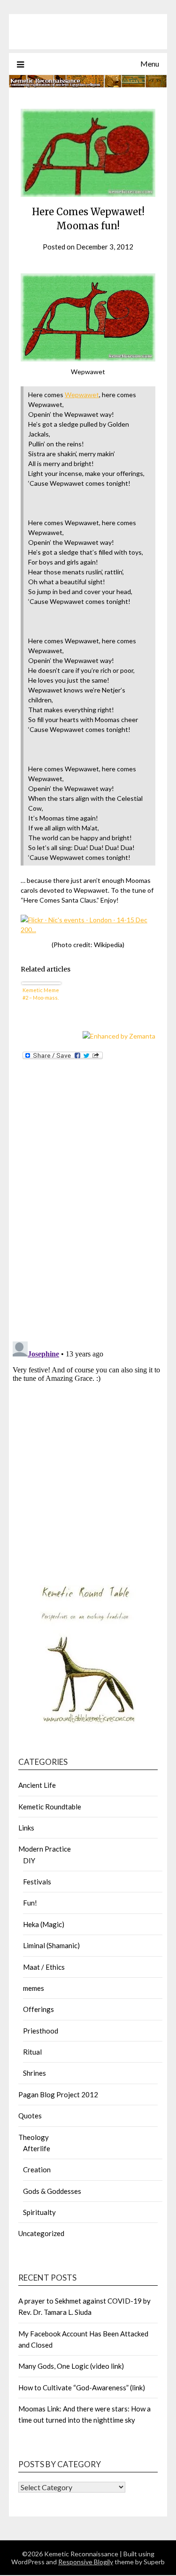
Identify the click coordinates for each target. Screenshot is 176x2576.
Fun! (30, 1903)
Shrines (34, 2073)
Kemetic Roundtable (50, 1807)
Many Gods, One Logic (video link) (71, 2366)
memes (34, 1988)
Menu (150, 64)
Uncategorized (41, 2233)
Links (26, 1828)
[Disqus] (88, 1212)
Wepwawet (82, 395)
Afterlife (37, 2148)
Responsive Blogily (86, 2562)
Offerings (38, 2009)
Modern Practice (45, 1849)
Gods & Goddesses (52, 2191)
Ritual (32, 2052)
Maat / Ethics (44, 1967)
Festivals (37, 1882)
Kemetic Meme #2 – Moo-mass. (41, 994)
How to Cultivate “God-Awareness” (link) (82, 2388)
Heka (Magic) (44, 1924)
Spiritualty (39, 2212)
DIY (29, 1860)
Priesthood (41, 2031)
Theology (34, 2137)
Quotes (30, 2116)
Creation (37, 2169)
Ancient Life (37, 1785)
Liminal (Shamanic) (51, 1945)
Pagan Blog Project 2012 (58, 2094)
